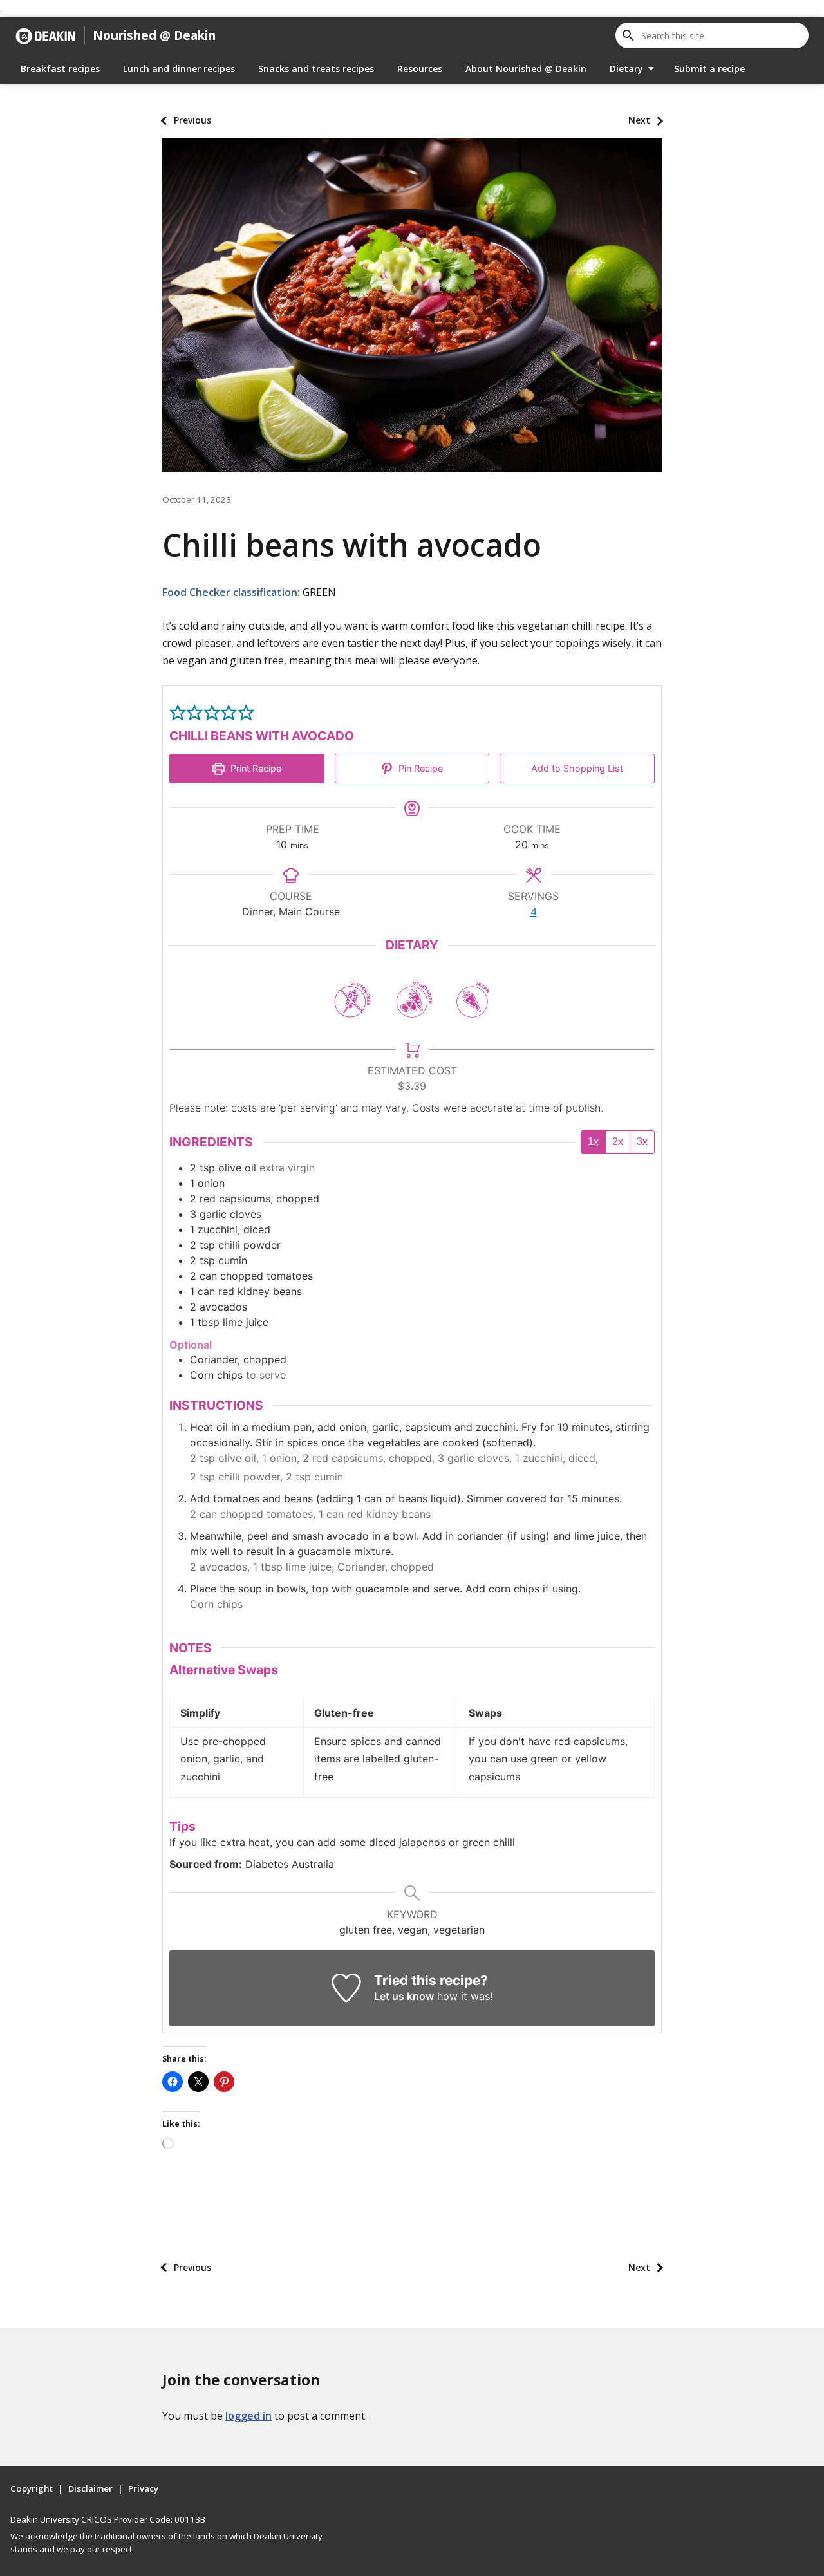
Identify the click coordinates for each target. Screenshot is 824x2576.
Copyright (32, 2488)
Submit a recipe (709, 69)
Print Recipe (255, 768)
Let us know (404, 1996)
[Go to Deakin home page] (45, 35)
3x (642, 1142)
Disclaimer (90, 2488)
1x (593, 1142)
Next (639, 120)
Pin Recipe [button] (419, 768)
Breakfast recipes (60, 69)
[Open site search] (628, 35)
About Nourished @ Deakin (526, 69)
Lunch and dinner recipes (179, 69)
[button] (178, 712)
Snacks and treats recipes (316, 69)
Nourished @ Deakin (154, 35)
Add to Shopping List (577, 768)
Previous (192, 120)
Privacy (143, 2488)
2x (618, 1142)
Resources (420, 69)
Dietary (626, 69)
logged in (248, 2416)
